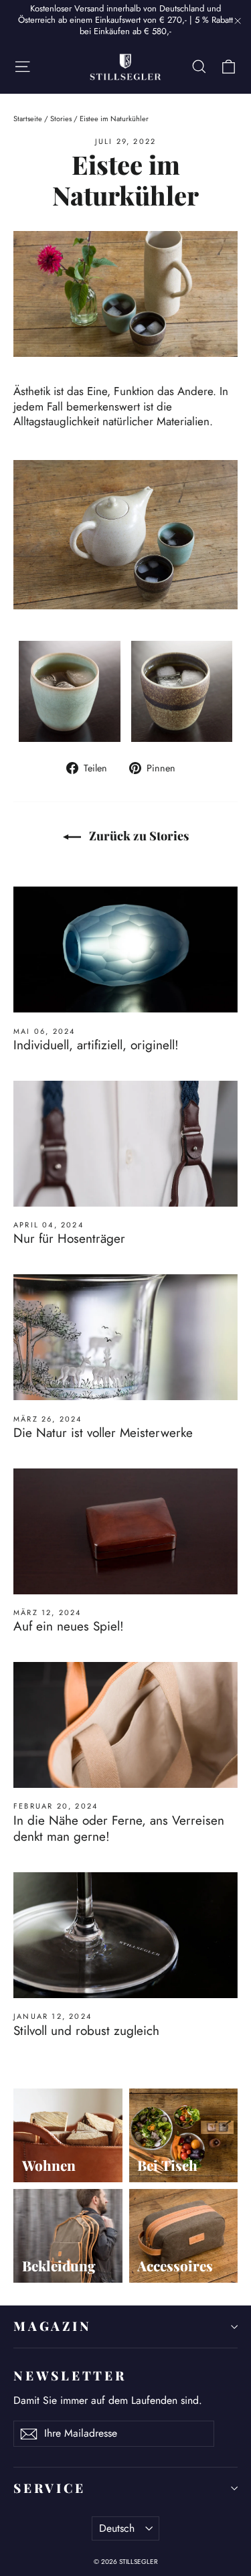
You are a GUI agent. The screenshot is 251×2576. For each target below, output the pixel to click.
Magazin (52, 2326)
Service (49, 2488)
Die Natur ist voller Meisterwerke (103, 1433)
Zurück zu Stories (138, 836)
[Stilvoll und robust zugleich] (125, 1935)
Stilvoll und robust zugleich (86, 2031)
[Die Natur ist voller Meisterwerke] (125, 1337)
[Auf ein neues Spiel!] (125, 1531)
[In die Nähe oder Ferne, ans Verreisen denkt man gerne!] (125, 1725)
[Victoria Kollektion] (125, 535)
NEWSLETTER (70, 2375)
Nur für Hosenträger (69, 1238)
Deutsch (117, 2528)
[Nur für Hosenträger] (125, 1144)
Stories (61, 119)
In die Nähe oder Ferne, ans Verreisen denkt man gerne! (119, 1829)
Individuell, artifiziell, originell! (96, 1045)
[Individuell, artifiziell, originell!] (125, 950)
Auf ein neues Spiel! (69, 1626)
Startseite (28, 119)
